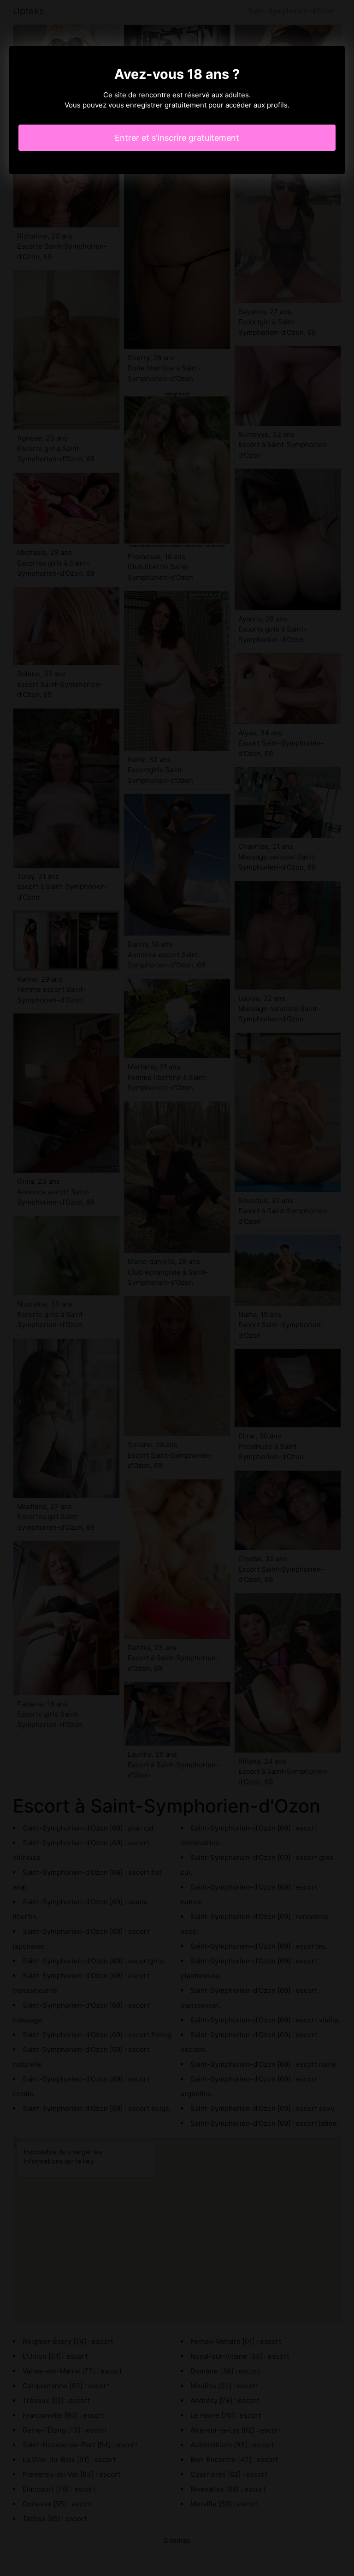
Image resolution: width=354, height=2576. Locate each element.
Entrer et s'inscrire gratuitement (177, 138)
